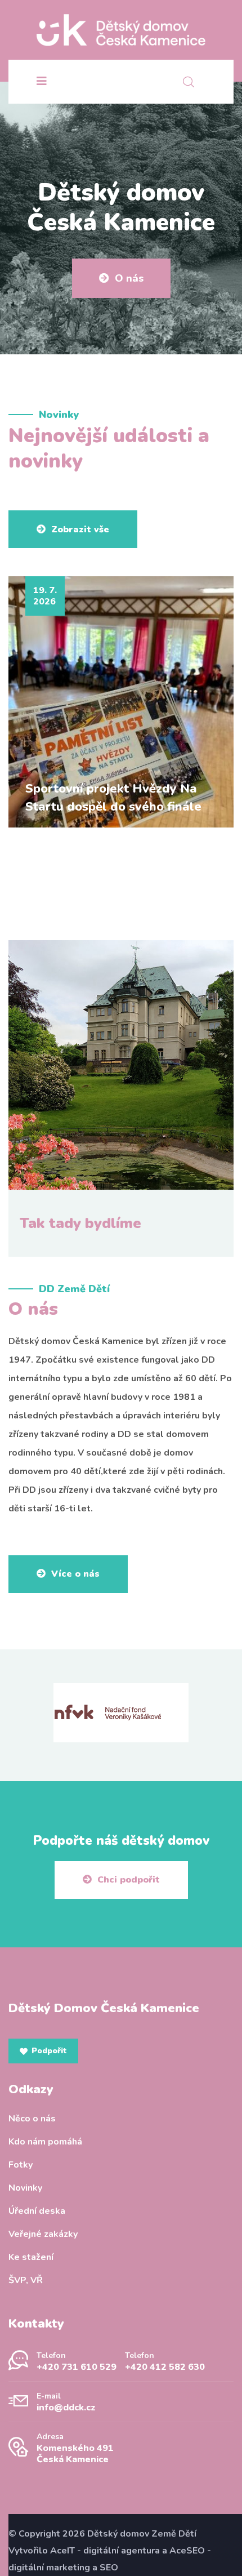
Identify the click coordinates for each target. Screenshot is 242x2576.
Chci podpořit (129, 1880)
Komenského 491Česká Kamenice (75, 2454)
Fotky (21, 2165)
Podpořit (49, 2051)
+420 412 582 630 (165, 2367)
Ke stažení (31, 2257)
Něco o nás (32, 2119)
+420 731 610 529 (77, 2367)
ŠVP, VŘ (26, 2280)
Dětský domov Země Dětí (142, 2534)
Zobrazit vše (80, 530)
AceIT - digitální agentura (105, 2551)
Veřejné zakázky (43, 2234)
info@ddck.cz (66, 2408)
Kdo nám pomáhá (45, 2142)
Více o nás (75, 1574)
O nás (129, 278)
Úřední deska (37, 2211)
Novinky (25, 2188)
